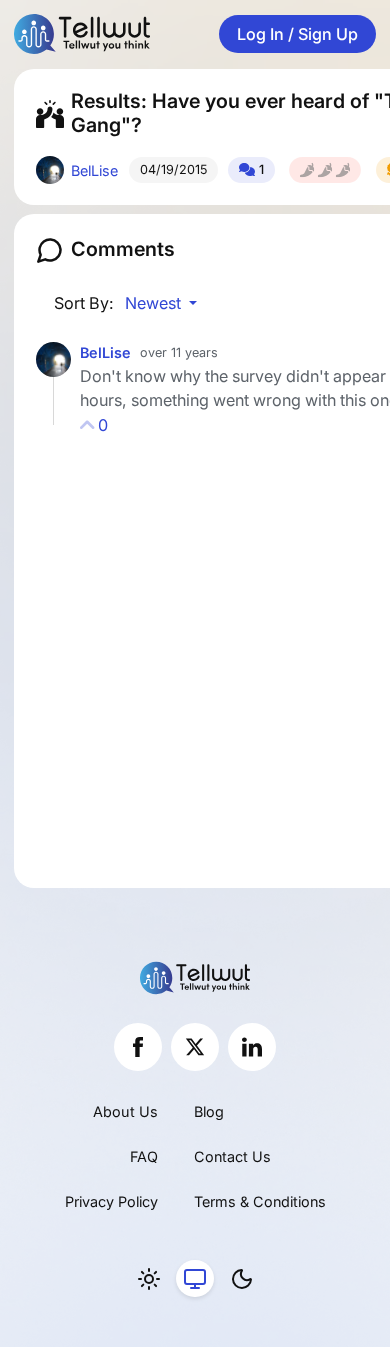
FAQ (144, 1156)
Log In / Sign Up (297, 34)
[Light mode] (149, 1279)
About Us (125, 1111)
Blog (209, 1111)
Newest (155, 303)
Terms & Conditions (260, 1201)
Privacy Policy (111, 1201)
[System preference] (195, 1279)
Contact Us (232, 1156)
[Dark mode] (242, 1279)
